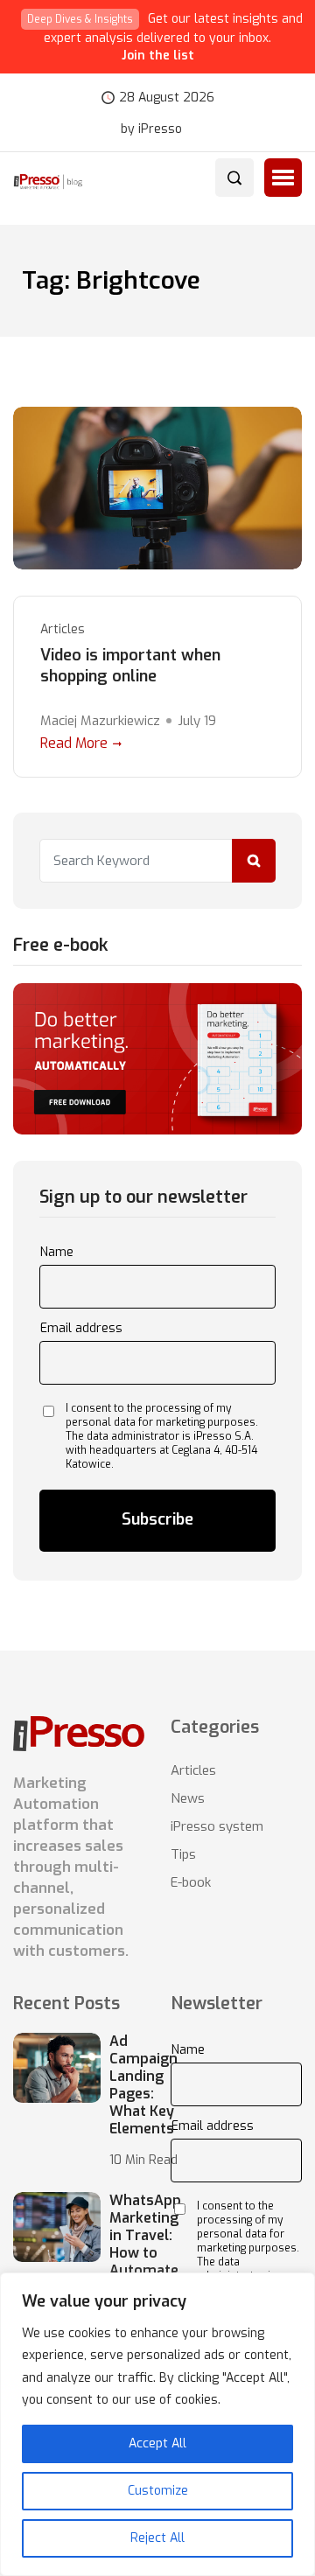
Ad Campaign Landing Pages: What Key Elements (143, 2085)
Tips (183, 1854)
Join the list (158, 56)
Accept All (157, 2443)
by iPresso (151, 129)
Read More (74, 743)
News (188, 1798)
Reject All (157, 2538)
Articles (63, 629)
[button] (283, 178)
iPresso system (217, 1826)
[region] (157, 2424)
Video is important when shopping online (130, 666)
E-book (191, 1882)
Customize (158, 2491)
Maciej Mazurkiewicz (100, 721)
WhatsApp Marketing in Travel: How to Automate (145, 2236)
